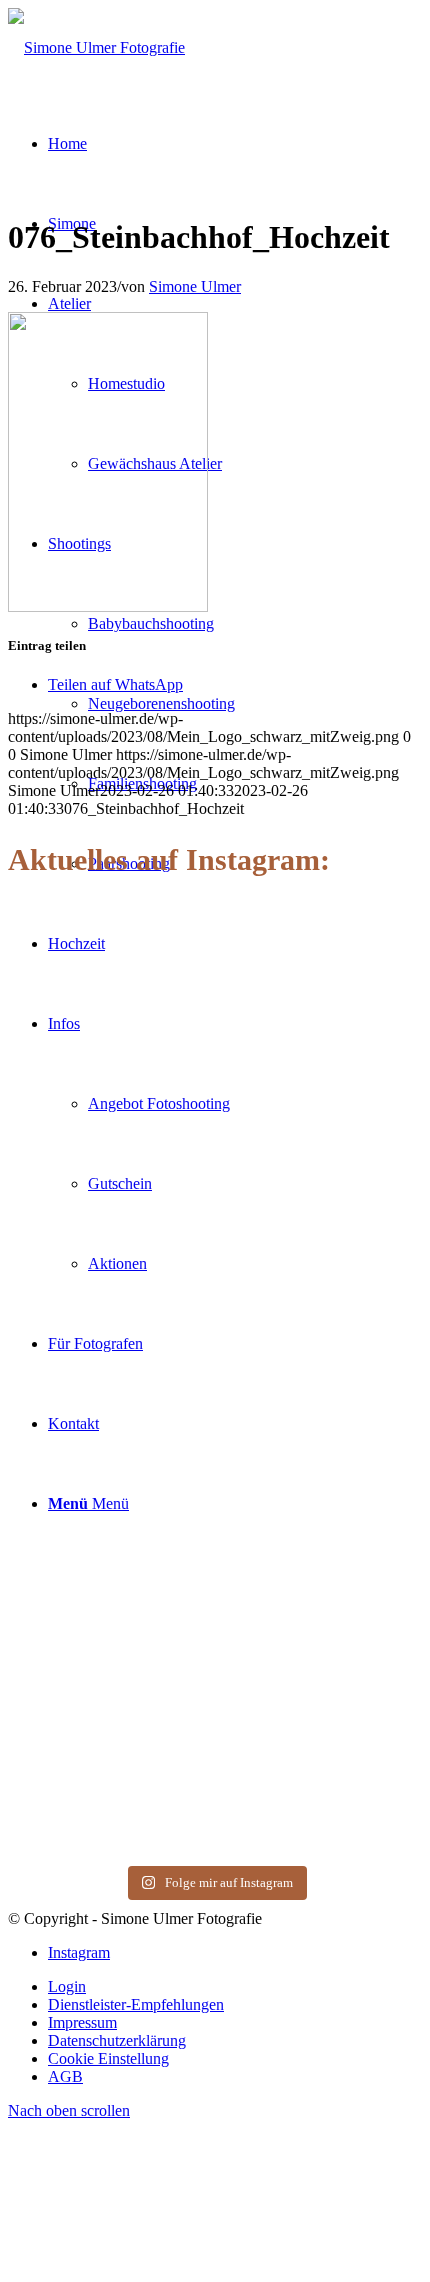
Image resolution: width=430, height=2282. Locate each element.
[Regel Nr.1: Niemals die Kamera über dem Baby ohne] (109, 1641)
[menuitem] (235, 1987)
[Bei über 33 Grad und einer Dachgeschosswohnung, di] (109, 1260)
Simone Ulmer (195, 286)
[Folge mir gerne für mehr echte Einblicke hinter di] (321, 1005)
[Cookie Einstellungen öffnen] (158, 2264)
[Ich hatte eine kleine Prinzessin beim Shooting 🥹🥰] (321, 1243)
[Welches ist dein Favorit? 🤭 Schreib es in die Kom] (109, 978)
